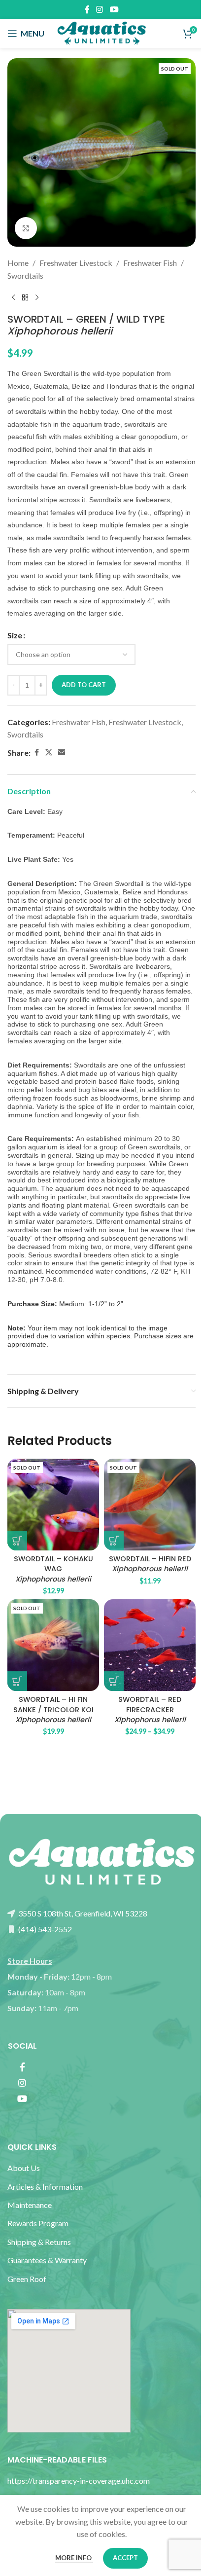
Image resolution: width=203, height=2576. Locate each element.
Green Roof (27, 2279)
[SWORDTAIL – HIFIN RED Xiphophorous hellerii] (150, 1505)
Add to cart (84, 685)
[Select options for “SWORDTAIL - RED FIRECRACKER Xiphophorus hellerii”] (114, 1681)
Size (15, 635)
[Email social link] (62, 753)
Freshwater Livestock (76, 263)
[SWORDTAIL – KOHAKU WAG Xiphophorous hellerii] (53, 1505)
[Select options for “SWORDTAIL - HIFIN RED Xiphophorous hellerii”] (114, 1541)
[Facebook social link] (87, 9)
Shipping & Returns (39, 2242)
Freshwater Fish (150, 263)
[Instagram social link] (100, 9)
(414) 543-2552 (44, 1929)
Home (18, 263)
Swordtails (25, 276)
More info (74, 2558)
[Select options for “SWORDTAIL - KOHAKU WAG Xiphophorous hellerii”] (17, 1541)
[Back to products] (25, 297)
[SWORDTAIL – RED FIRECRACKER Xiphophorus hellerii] (150, 1645)
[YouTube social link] (114, 9)
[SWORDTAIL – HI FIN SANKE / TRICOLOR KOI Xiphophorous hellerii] (53, 1645)
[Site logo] (101, 32)
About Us (24, 2168)
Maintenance (30, 2205)
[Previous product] (13, 297)
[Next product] (37, 297)
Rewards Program (38, 2223)
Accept (125, 2558)
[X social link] (49, 753)
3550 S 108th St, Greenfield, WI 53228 (82, 1913)
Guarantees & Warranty (47, 2260)
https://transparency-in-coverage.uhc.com (79, 2481)
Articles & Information (46, 2187)
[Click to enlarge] (26, 228)
